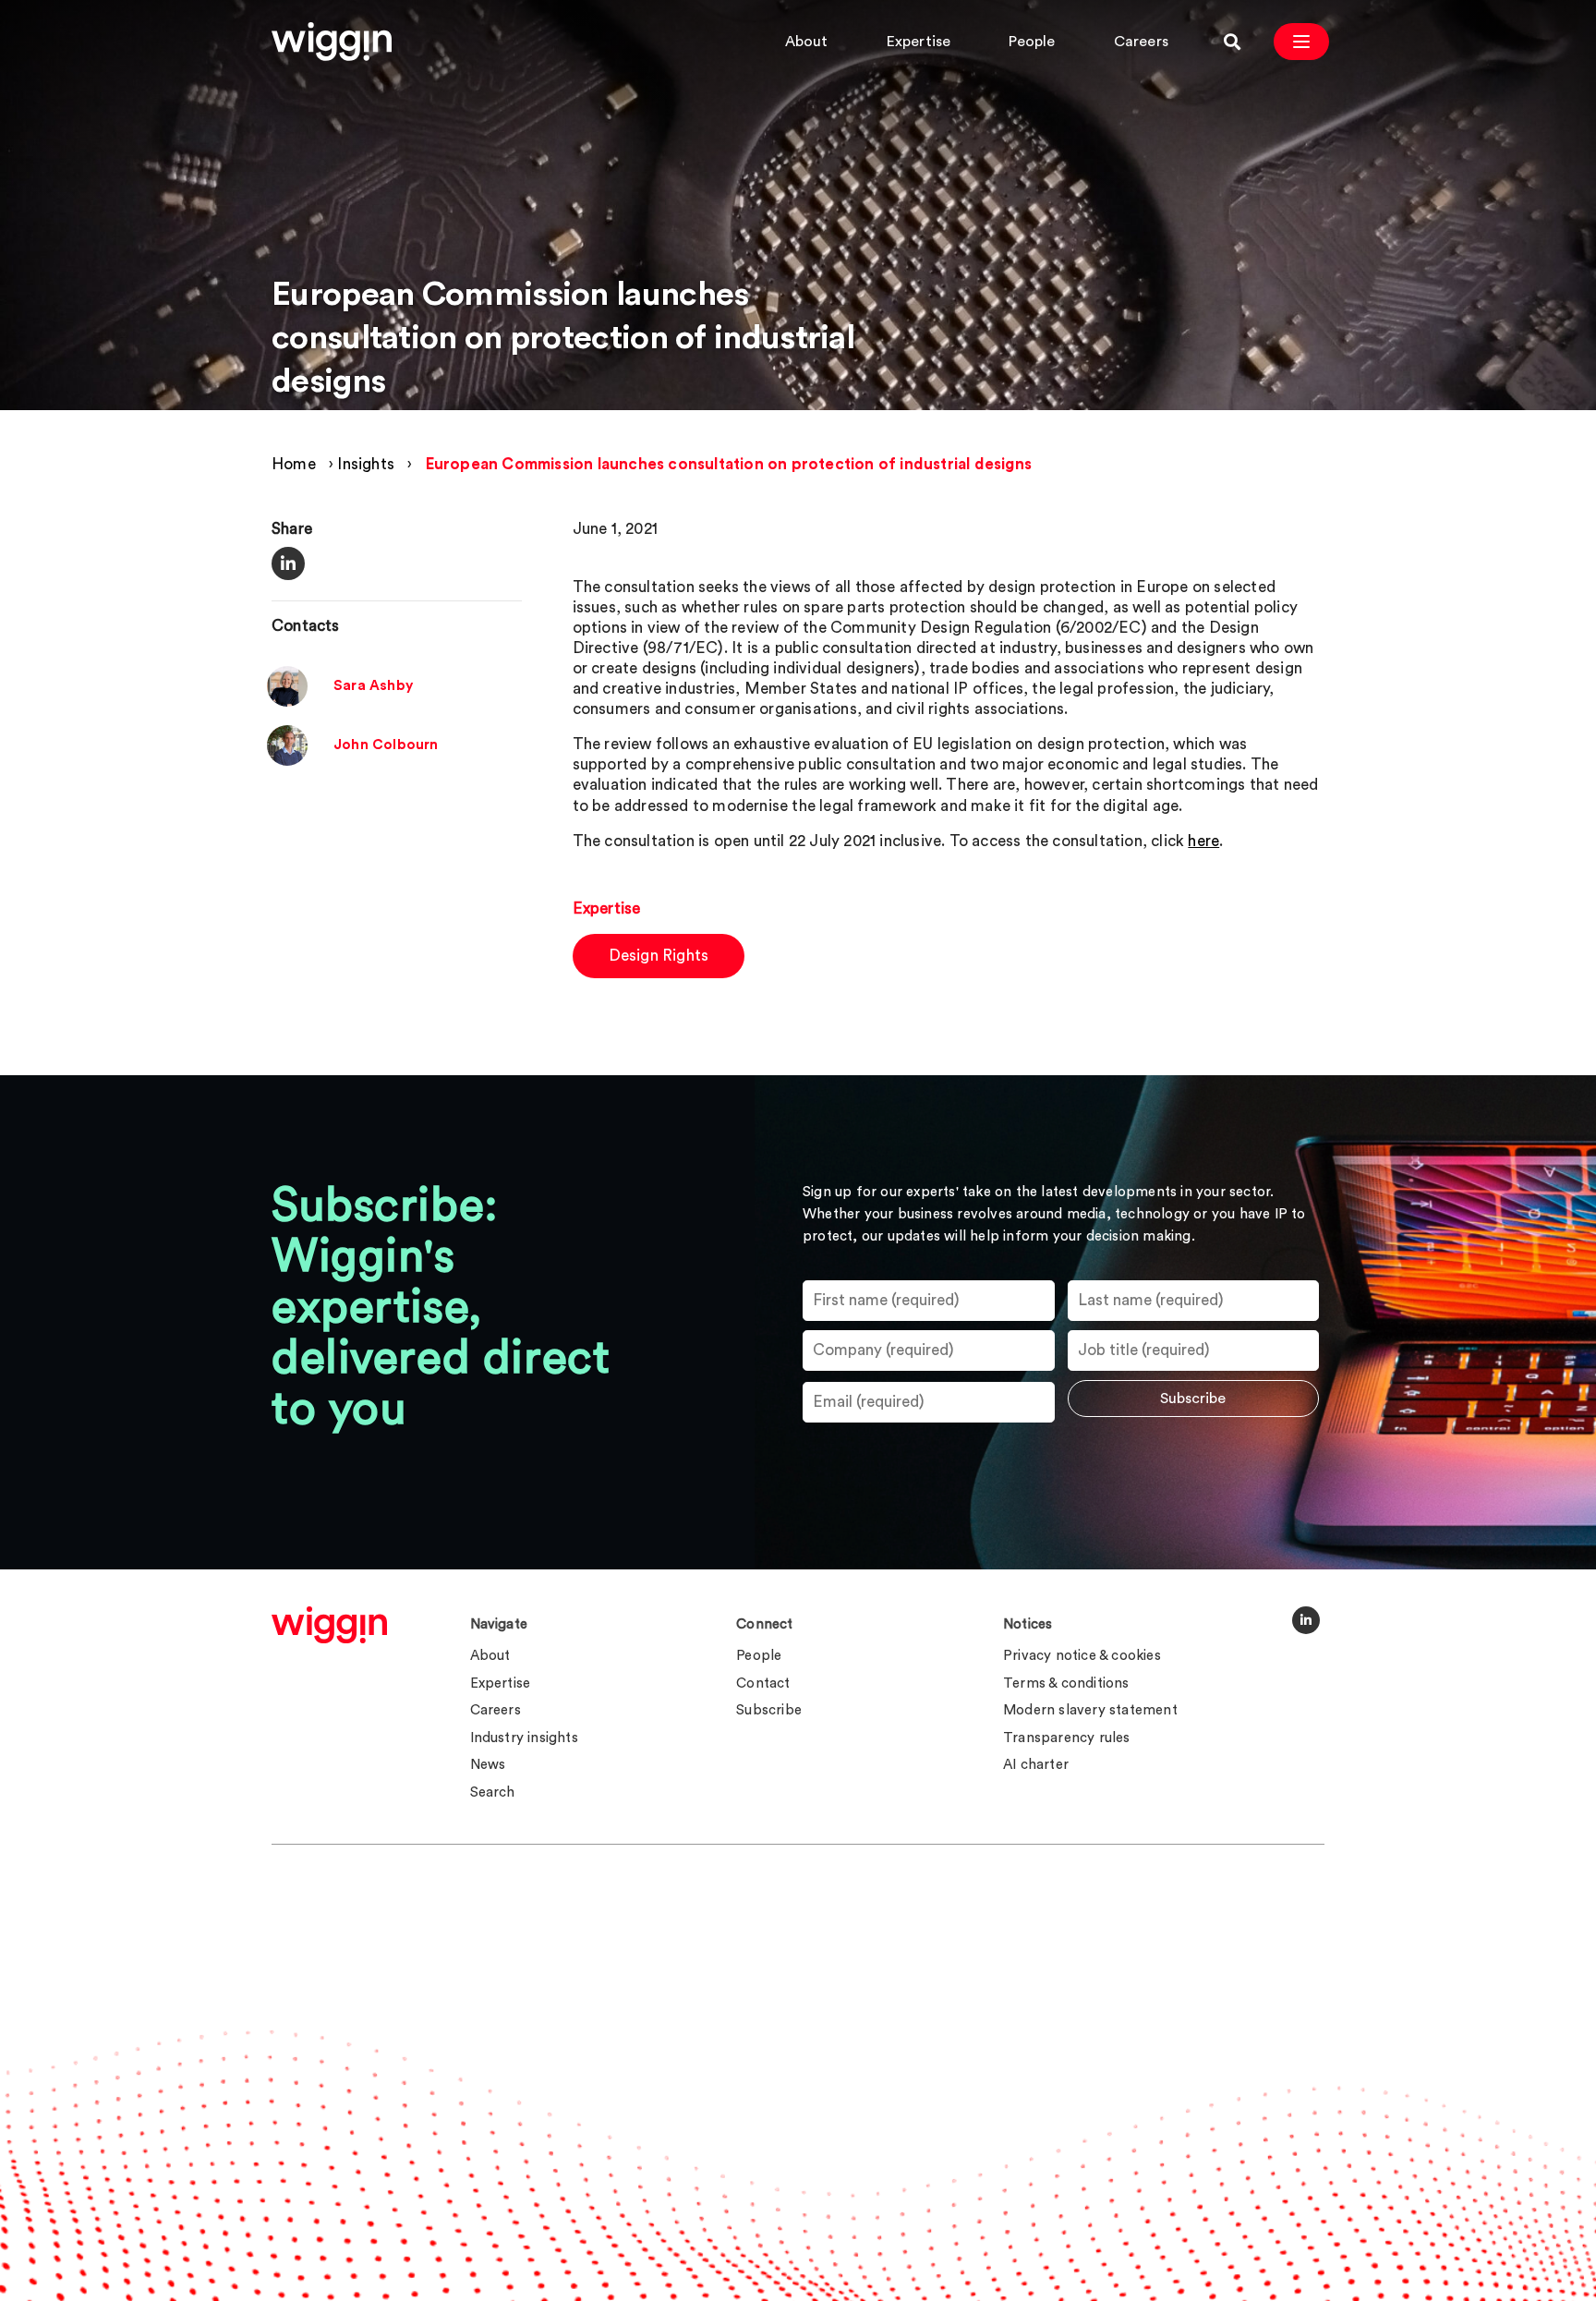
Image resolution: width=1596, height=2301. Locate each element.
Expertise (919, 42)
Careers (1141, 42)
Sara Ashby (373, 687)
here (1203, 841)
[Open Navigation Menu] (1301, 42)
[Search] (1232, 42)
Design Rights (659, 956)
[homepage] (329, 1625)
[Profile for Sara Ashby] (287, 702)
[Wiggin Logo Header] (332, 42)
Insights (366, 464)
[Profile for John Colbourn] (287, 762)
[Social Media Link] (1306, 1620)
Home (294, 464)
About (807, 42)
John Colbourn (386, 746)
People (1032, 42)
